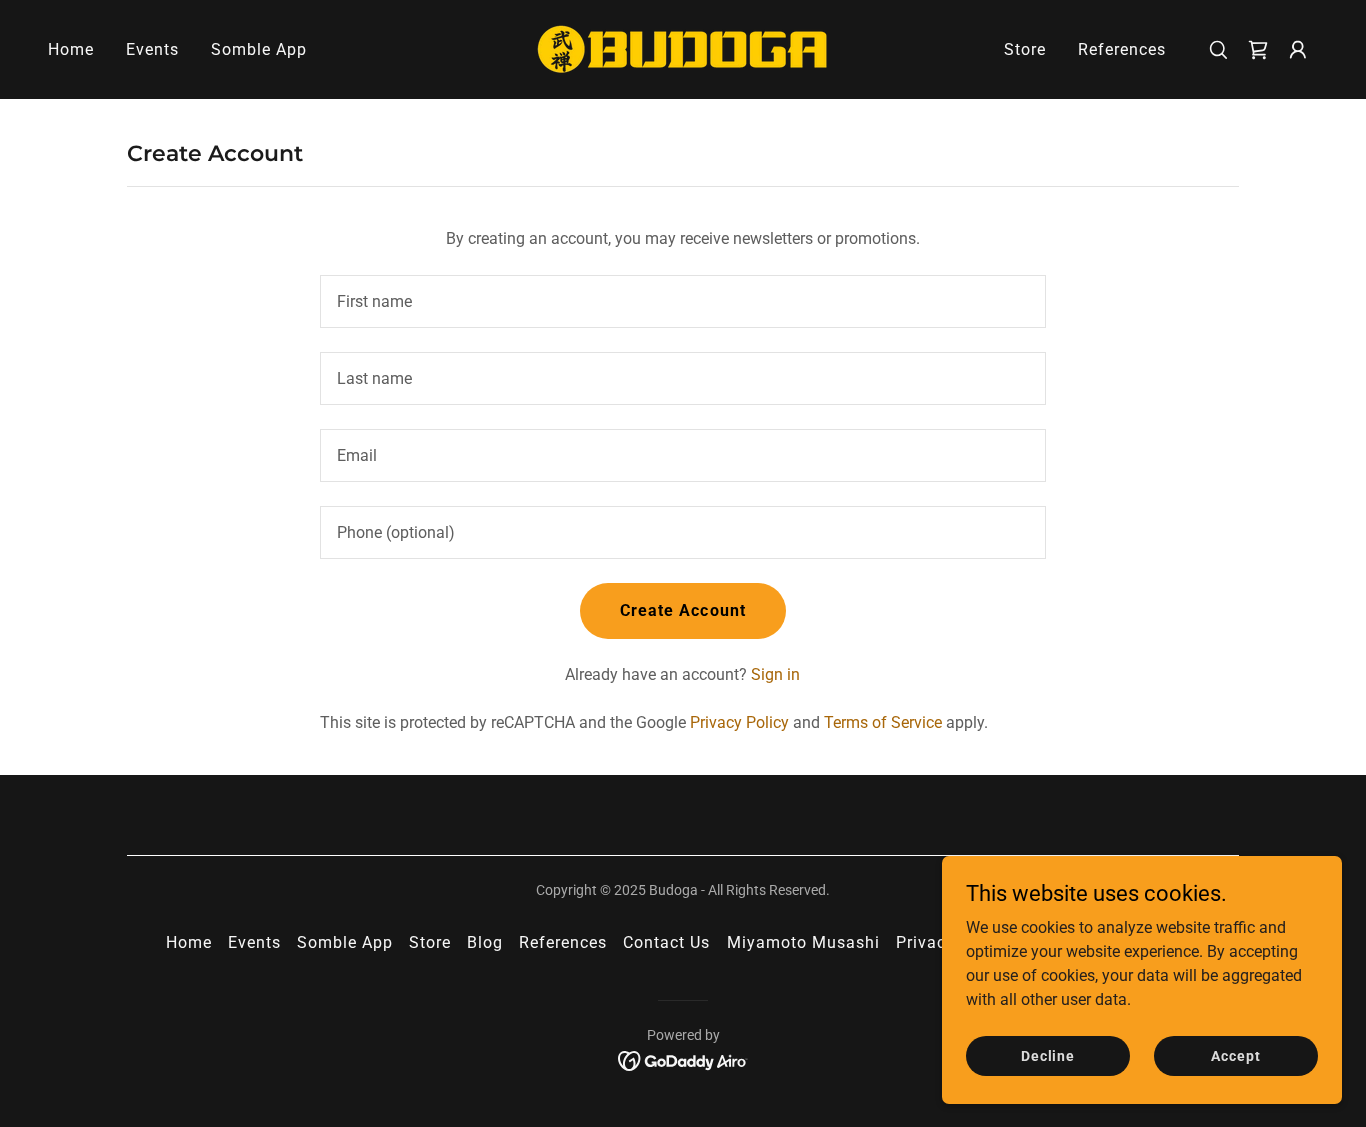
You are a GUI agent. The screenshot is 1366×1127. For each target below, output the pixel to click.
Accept (1235, 1055)
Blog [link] (485, 942)
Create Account (682, 610)
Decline (1048, 1055)
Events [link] (152, 49)
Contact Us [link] (666, 942)
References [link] (1122, 49)
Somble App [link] (259, 49)
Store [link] (1025, 49)
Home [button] (189, 942)
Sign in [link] (775, 674)
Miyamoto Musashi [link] (803, 942)
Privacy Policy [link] (739, 722)
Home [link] (71, 49)
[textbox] (682, 301)
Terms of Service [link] (883, 722)
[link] (682, 48)
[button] (1298, 50)
